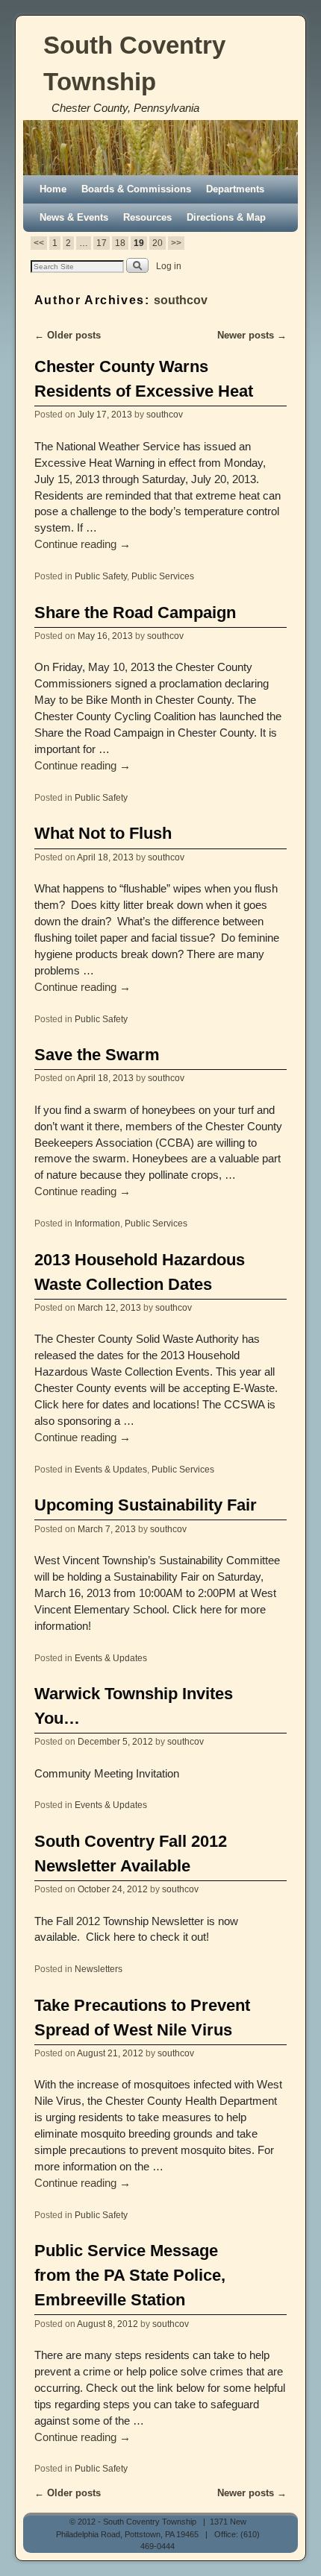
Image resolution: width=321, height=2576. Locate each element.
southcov (181, 300)
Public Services (163, 576)
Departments (235, 189)
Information (97, 1223)
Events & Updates (111, 1469)
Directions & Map (226, 217)
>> (176, 243)
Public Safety (101, 576)
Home (53, 189)
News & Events (74, 217)
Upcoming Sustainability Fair (146, 1505)
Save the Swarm (97, 1055)
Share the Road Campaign (135, 612)
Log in (169, 266)
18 (120, 243)
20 (158, 243)
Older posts (68, 335)
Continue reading (82, 544)
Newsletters (99, 1969)
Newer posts (252, 335)
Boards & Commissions (136, 189)
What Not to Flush (103, 833)
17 (102, 243)
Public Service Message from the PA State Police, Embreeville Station (130, 2275)
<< (39, 243)
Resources (147, 217)
